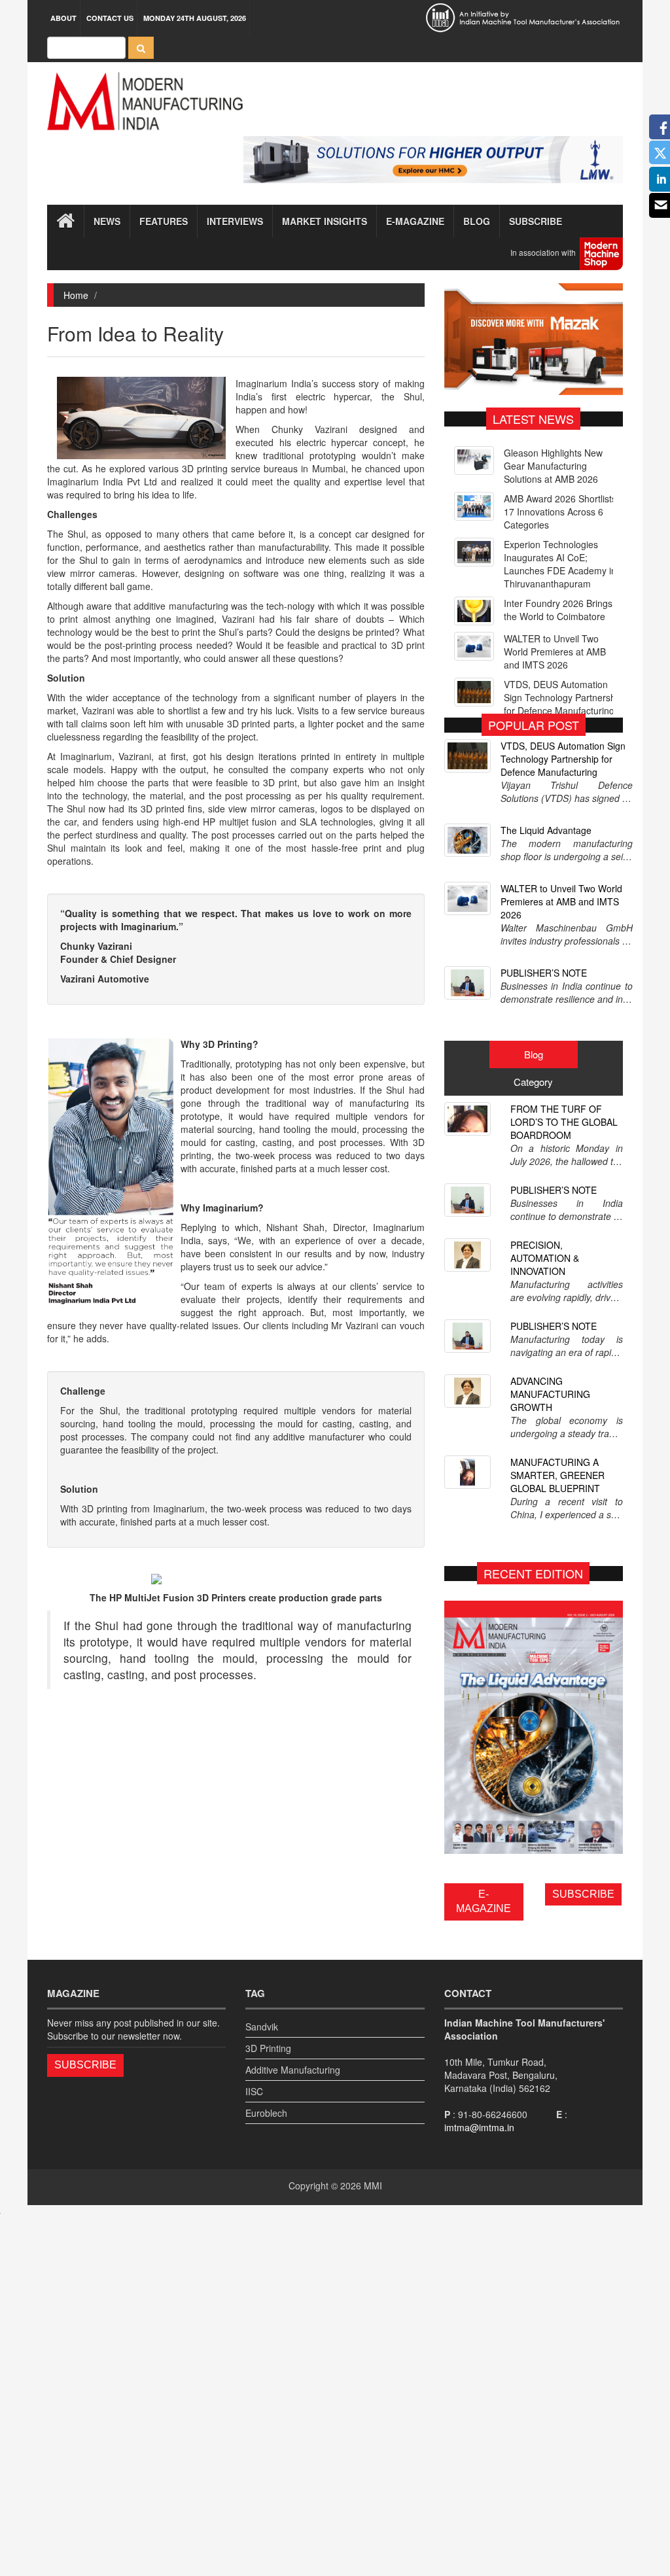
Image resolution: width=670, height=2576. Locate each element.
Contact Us (110, 18)
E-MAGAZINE (484, 1902)
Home (76, 295)
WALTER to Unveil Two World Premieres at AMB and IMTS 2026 (555, 606)
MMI (373, 2185)
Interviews (235, 221)
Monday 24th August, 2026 (195, 18)
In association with (545, 253)
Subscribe (536, 221)
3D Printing (268, 2048)
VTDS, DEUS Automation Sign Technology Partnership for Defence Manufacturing (563, 652)
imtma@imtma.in (479, 2127)
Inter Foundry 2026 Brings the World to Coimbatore (558, 564)
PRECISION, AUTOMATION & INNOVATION (545, 1258)
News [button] (107, 221)
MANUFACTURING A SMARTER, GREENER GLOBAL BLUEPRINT (557, 1475)
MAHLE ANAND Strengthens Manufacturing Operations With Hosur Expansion (563, 697)
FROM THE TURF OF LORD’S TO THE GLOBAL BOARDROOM (564, 1122)
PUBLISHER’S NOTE (544, 973)
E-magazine (415, 221)
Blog (477, 221)
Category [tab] (533, 1082)
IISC (254, 2091)
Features (164, 221)
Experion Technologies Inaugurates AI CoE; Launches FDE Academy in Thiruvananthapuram (560, 518)
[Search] (141, 48)
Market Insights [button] (325, 221)
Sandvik (262, 2027)
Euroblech (266, 2113)
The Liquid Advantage (546, 830)
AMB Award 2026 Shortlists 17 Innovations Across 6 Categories (560, 466)
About (63, 18)
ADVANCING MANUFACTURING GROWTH (550, 1394)
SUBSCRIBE (583, 1894)
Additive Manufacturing (293, 2070)
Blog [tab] (534, 1054)
